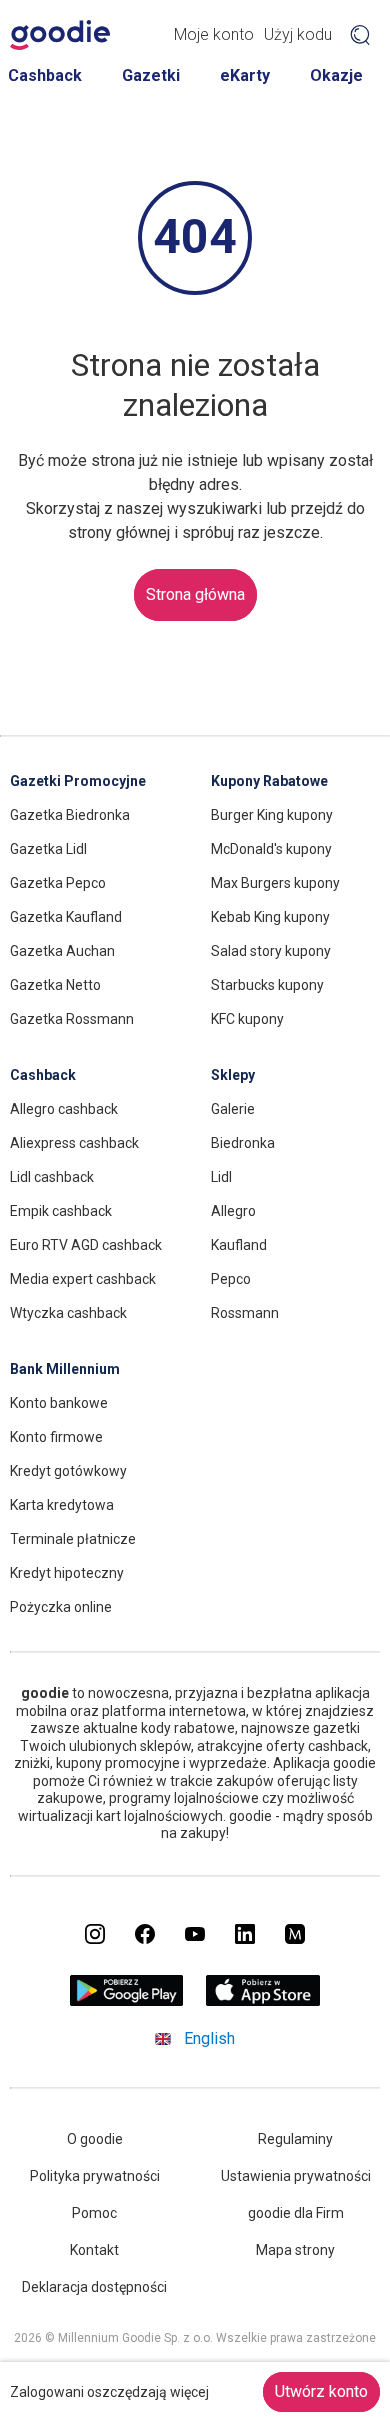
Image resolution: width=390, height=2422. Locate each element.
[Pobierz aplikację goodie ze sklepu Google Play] (127, 2001)
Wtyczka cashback (68, 1313)
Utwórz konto (321, 2391)
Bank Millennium (65, 1369)
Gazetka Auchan (62, 951)
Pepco (231, 1279)
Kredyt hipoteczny (67, 1573)
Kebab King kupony (270, 917)
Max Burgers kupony (275, 883)
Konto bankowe (59, 1403)
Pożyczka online (61, 1607)
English (209, 2038)
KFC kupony (247, 1019)
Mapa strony (295, 2250)
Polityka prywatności (95, 2176)
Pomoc (94, 2213)
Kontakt (94, 2250)
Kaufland (239, 1245)
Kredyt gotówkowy (68, 1471)
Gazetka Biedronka (70, 815)
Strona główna (195, 594)
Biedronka (243, 1143)
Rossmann (245, 1313)
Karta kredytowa (62, 1505)
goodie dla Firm (296, 2213)
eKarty (245, 75)
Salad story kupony (271, 951)
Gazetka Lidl (48, 849)
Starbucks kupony (267, 985)
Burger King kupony (272, 815)
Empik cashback (61, 1211)
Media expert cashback (83, 1279)
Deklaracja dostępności (94, 2287)
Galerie (233, 1109)
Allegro (233, 1211)
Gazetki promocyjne (78, 781)
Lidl (221, 1177)
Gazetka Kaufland (66, 917)
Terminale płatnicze (73, 1539)
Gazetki (151, 75)
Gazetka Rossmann (72, 1019)
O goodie (95, 2139)
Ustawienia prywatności (296, 2176)
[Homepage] (60, 35)
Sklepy (233, 1075)
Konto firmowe (56, 1437)
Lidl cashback (52, 1177)
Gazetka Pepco (58, 883)
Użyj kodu (298, 34)
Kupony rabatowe (269, 781)
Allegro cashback (64, 1109)
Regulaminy (295, 2139)
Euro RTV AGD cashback (86, 1245)
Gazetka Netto (55, 985)
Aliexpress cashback (74, 1143)
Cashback (45, 75)
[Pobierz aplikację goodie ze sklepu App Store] (263, 2001)
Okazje (336, 75)
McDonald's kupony (271, 849)
